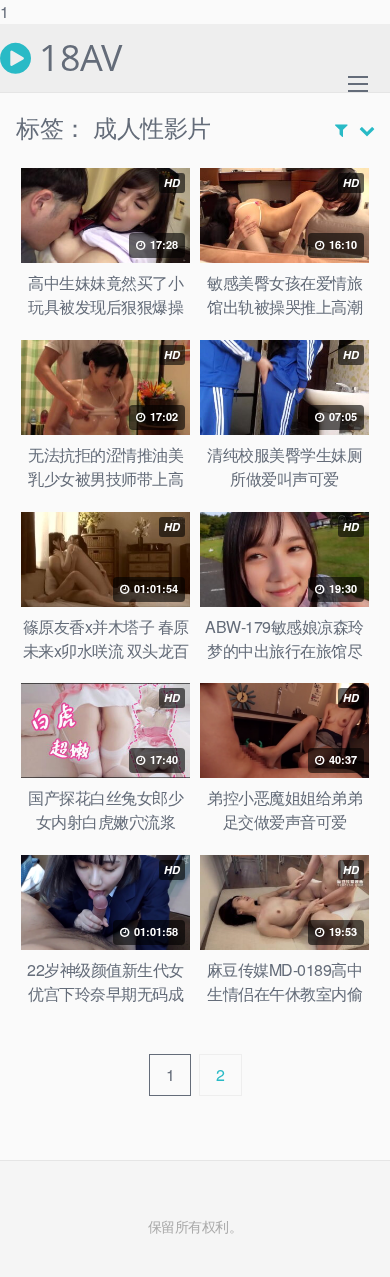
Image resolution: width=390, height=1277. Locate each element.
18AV (76, 58)
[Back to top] (355, 1241)
